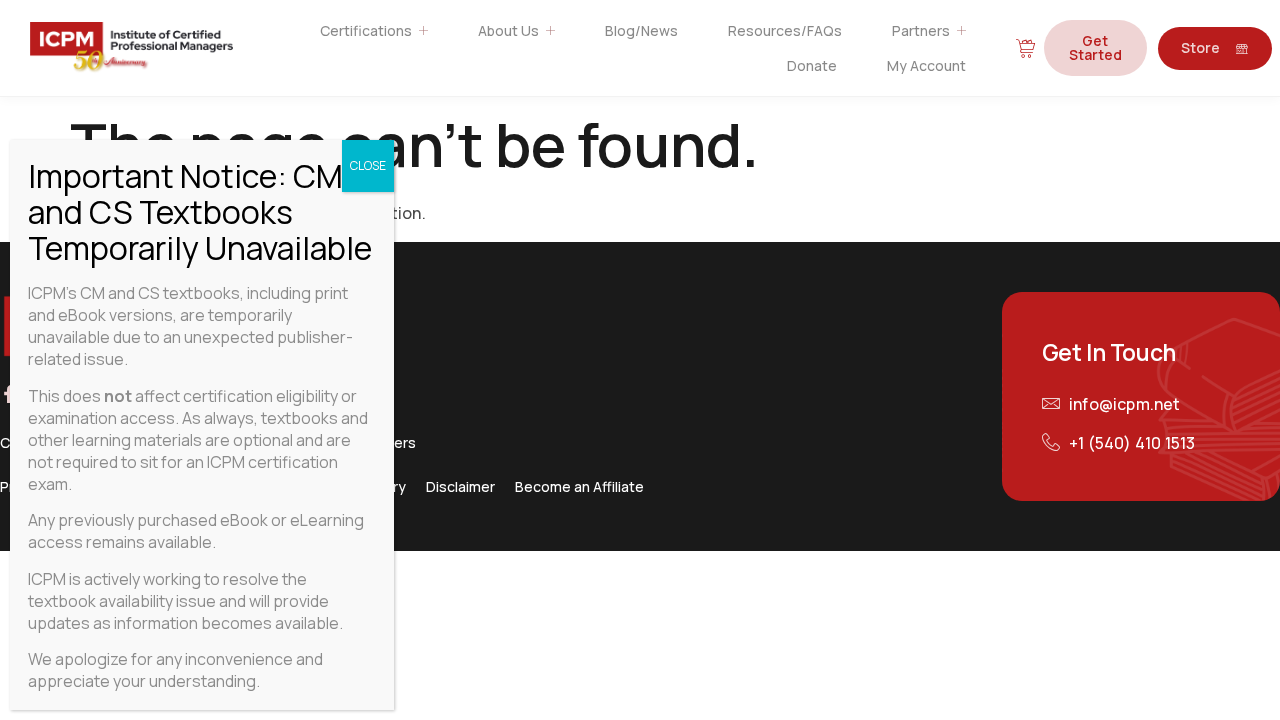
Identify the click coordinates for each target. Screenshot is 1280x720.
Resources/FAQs (785, 30)
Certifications (366, 30)
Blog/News (641, 30)
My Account (926, 65)
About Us (508, 30)
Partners (921, 30)
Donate (812, 65)
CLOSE (368, 165)
